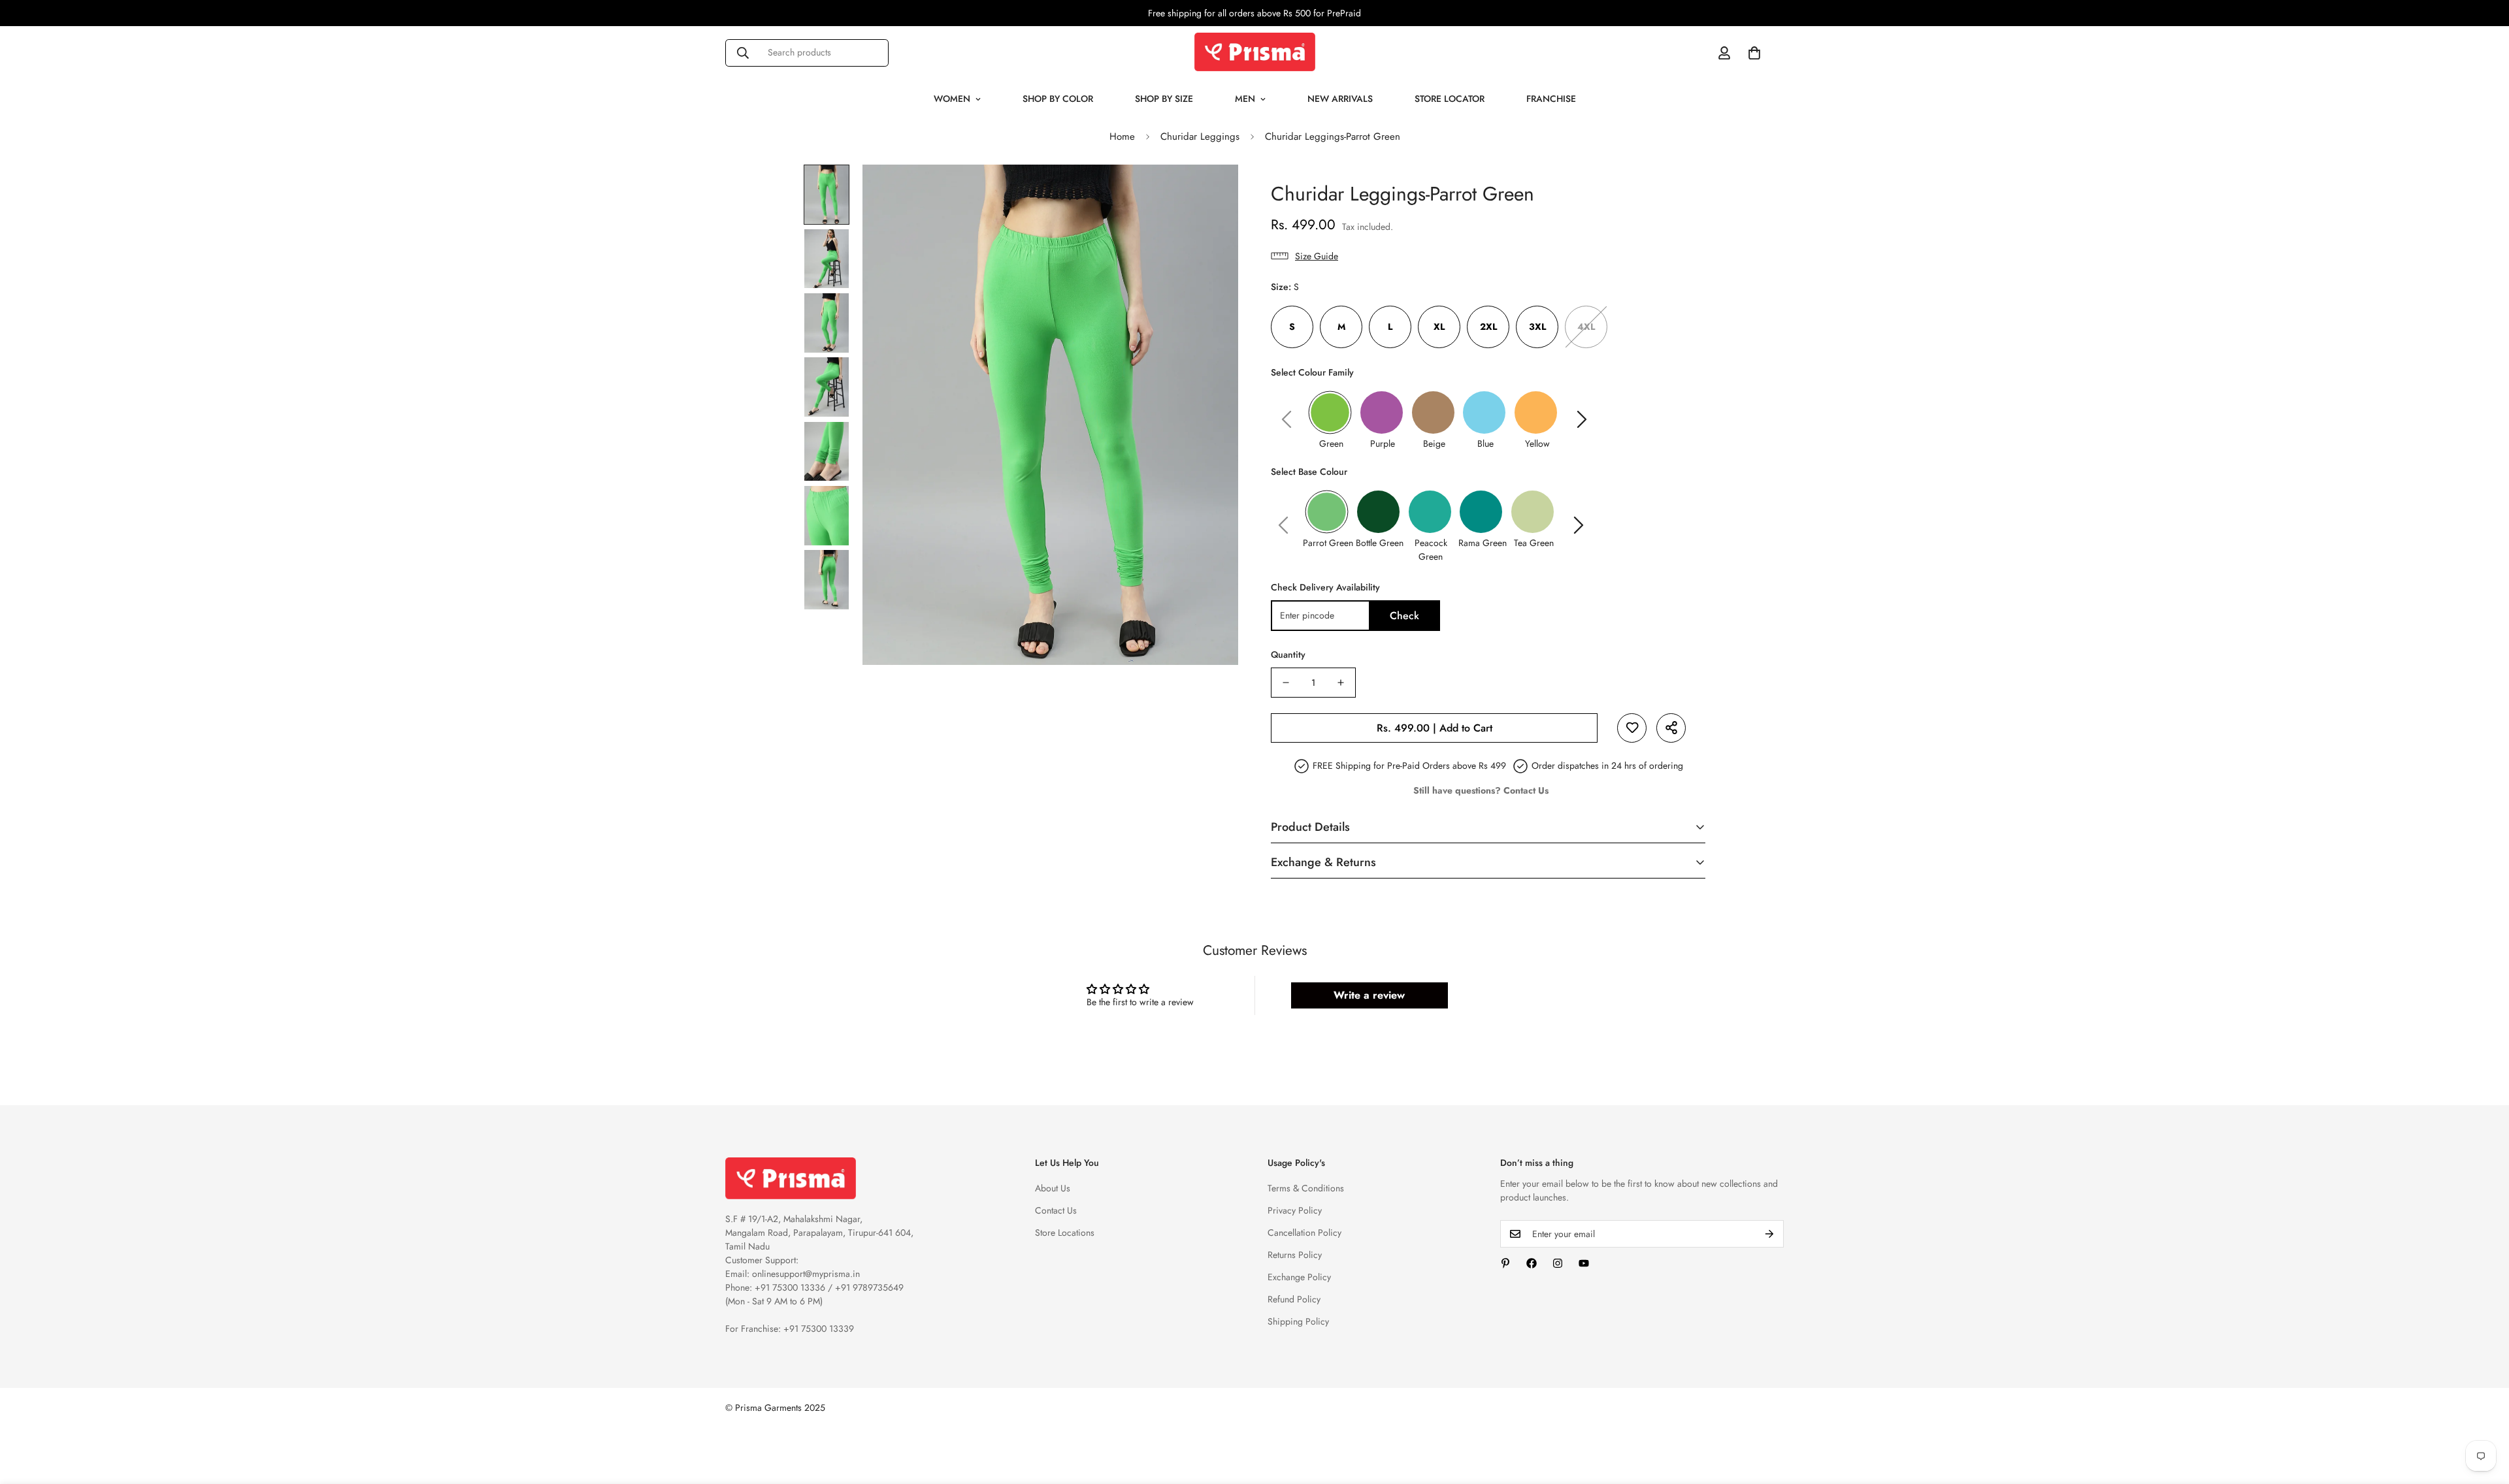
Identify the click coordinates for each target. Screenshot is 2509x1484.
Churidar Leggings (1200, 137)
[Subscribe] (1769, 1234)
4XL (1586, 327)
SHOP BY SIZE (1164, 99)
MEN (1245, 99)
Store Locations (1065, 1233)
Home (1122, 137)
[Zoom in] (1210, 192)
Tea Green (1534, 543)
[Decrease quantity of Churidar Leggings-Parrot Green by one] (1286, 683)
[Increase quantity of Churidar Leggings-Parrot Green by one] (1341, 683)
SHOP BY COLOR (1058, 99)
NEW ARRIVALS (1340, 99)
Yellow (1537, 444)
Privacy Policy (1295, 1210)
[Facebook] (1532, 1263)
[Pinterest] (1505, 1263)
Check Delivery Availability (1325, 587)
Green (1331, 444)
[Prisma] (1255, 53)
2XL (1488, 327)
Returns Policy (1295, 1255)
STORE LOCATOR (1450, 99)
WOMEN (952, 99)
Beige (1434, 444)
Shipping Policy (1298, 1321)
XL (1439, 327)
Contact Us (1056, 1210)
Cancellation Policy (1304, 1233)
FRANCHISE (1551, 99)
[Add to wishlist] (1632, 728)
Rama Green (1483, 543)
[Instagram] (1558, 1263)
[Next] (1582, 419)
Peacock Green (1431, 550)
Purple (1383, 444)
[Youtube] (1584, 1263)
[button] (1754, 53)
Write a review (1369, 995)
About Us (1053, 1188)
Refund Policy (1294, 1299)
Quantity (1288, 654)
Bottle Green (1380, 543)
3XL (1537, 327)
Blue (1485, 444)
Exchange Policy (1299, 1277)
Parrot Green (1328, 543)
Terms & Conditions (1306, 1188)
